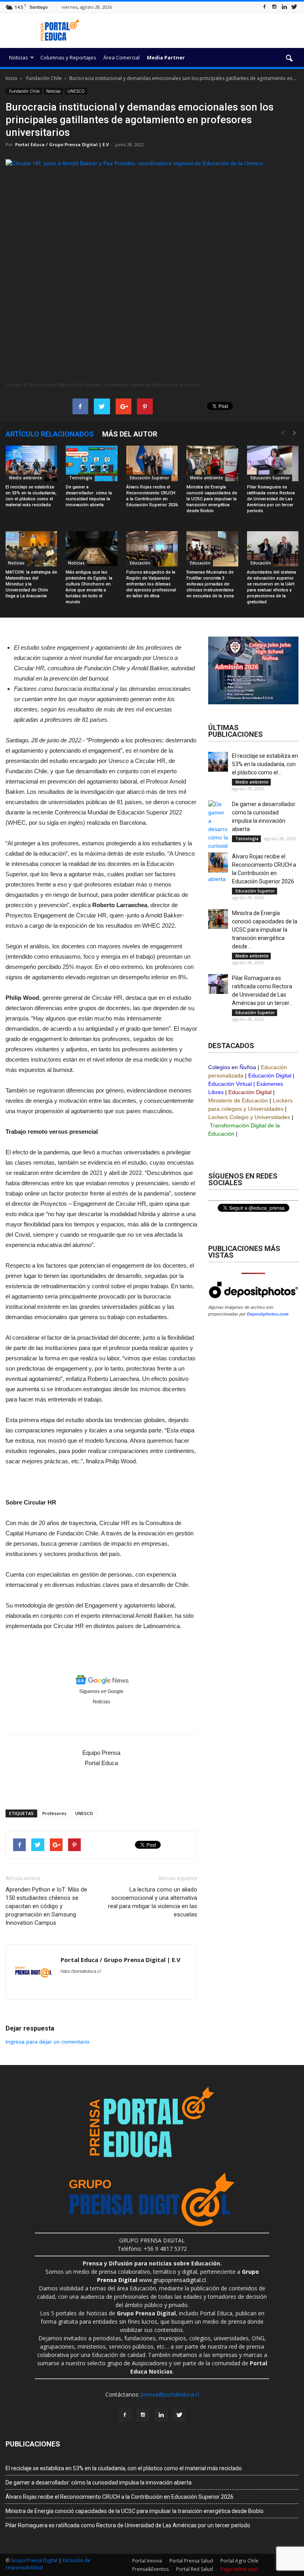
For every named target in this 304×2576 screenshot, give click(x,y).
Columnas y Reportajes (68, 57)
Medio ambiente (25, 478)
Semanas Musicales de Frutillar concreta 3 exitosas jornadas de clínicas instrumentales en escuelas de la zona (210, 584)
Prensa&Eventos (150, 2569)
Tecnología (80, 478)
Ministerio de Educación (238, 1100)
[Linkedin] (284, 7)
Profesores (54, 1813)
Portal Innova (147, 2561)
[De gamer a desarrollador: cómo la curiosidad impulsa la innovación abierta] (91, 463)
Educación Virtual (230, 1084)
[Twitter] (294, 7)
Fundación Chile (24, 91)
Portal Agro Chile (239, 2561)
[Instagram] (274, 7)
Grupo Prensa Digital (34, 2560)
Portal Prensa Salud (191, 2561)
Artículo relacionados (50, 434)
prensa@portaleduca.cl (170, 2394)
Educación (140, 563)
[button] (289, 59)
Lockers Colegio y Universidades (249, 1117)
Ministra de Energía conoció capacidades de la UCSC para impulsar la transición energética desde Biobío (212, 499)
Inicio (11, 78)
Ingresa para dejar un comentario (47, 2042)
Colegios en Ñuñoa (232, 1067)
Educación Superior (149, 478)
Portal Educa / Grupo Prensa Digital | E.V (62, 144)
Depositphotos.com (268, 1314)
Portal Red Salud (195, 2569)
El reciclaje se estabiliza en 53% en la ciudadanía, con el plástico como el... (265, 764)
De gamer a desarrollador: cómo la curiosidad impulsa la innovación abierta (99, 2483)
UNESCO (76, 91)
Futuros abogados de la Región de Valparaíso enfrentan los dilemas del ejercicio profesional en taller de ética (151, 584)
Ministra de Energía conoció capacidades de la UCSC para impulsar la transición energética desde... (265, 930)
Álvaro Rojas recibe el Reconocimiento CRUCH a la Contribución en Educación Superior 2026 (120, 2497)
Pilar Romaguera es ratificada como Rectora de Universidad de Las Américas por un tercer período (271, 499)
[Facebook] (264, 7)
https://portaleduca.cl (81, 1971)
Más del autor (130, 434)
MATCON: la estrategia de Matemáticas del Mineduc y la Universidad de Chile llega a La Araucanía (31, 584)
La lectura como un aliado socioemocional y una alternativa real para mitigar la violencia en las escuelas (153, 1902)
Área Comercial (122, 57)
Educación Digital (270, 1075)
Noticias (19, 57)
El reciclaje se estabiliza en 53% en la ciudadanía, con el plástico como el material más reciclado (124, 2468)
